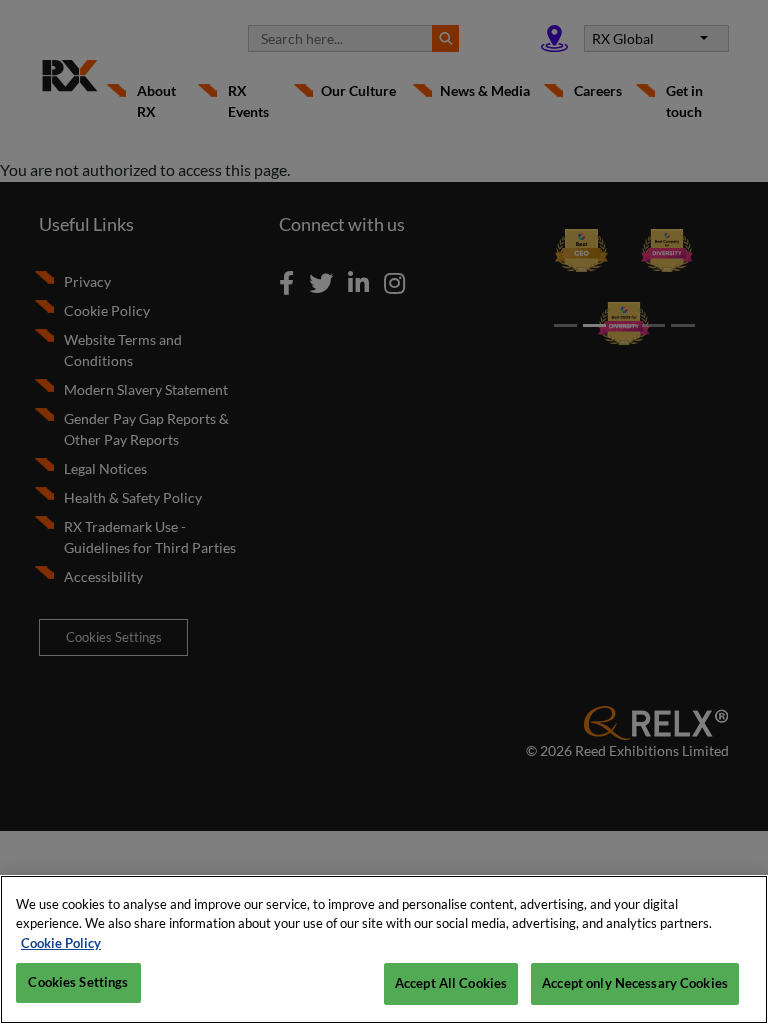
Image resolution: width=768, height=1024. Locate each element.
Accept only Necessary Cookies (635, 983)
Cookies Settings (78, 982)
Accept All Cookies (451, 983)
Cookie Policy (61, 943)
